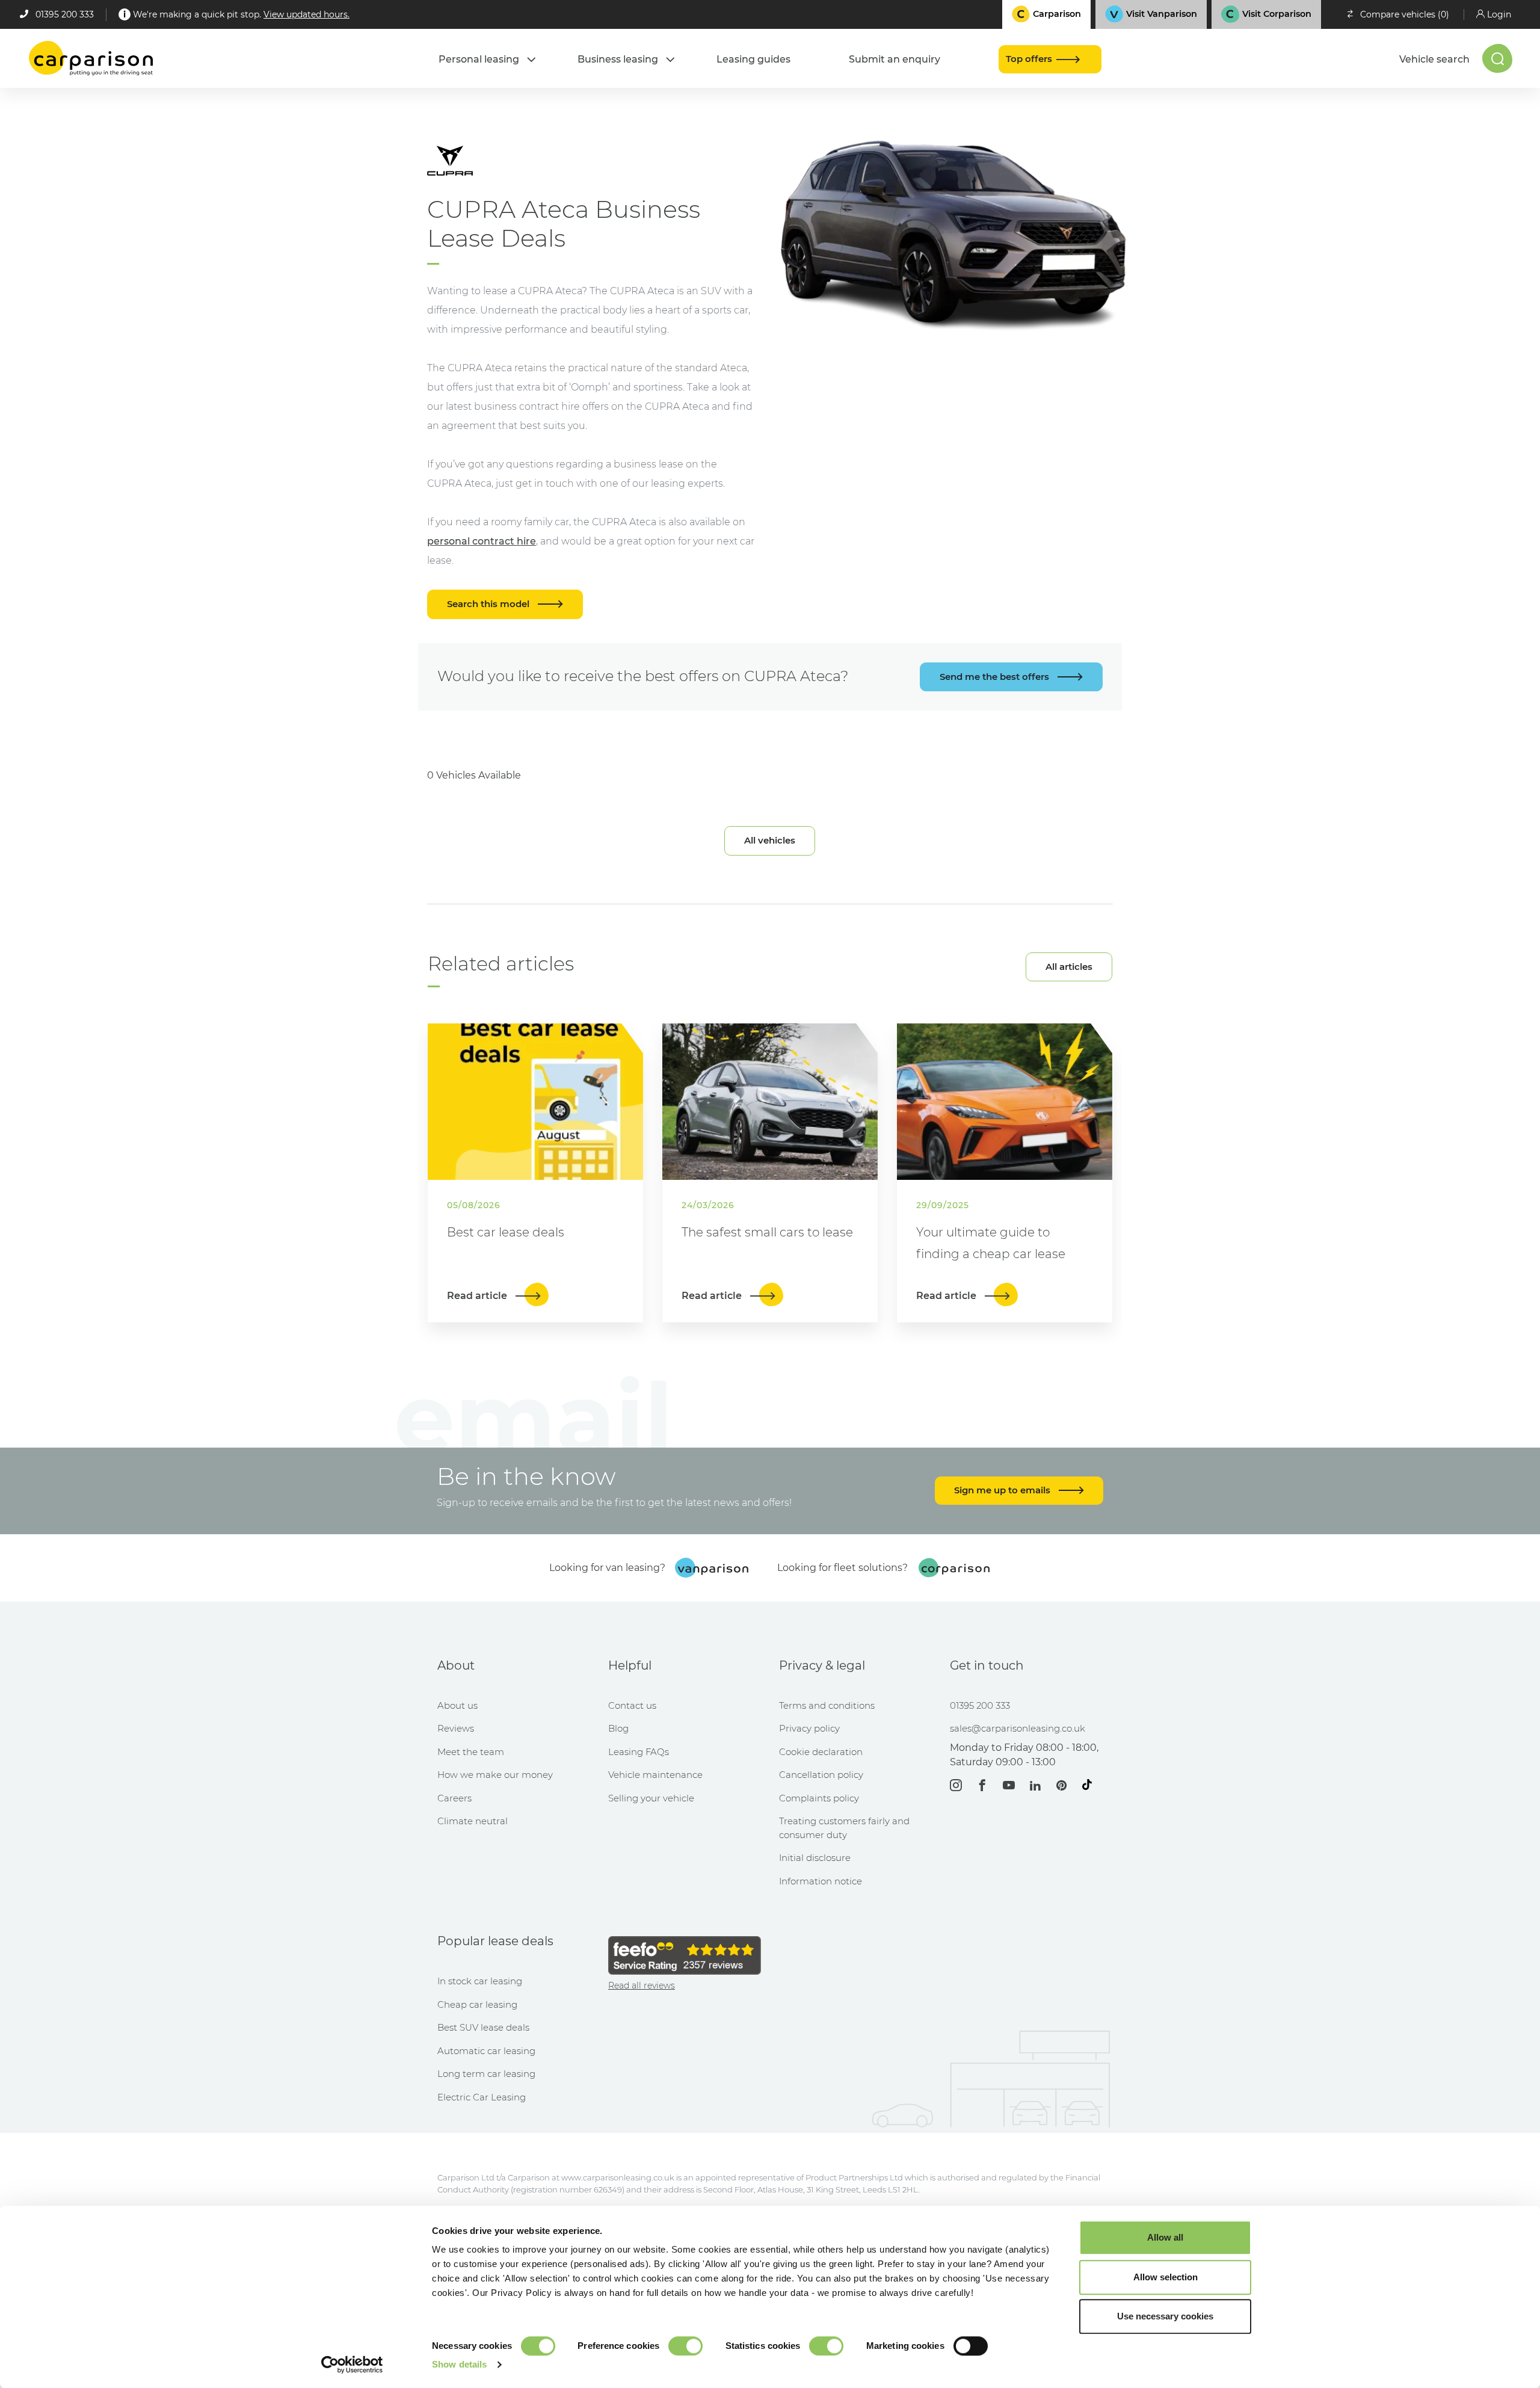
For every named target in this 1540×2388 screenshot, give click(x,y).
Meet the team (471, 1752)
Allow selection (1166, 2277)
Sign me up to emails (1003, 1490)
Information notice (821, 1881)
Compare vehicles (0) (1405, 14)
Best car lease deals (506, 1232)
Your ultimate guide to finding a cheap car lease (991, 1243)
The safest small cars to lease (767, 1232)
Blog (618, 1728)
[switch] (685, 2346)
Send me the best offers (996, 677)
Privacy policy (809, 1728)
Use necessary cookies (1165, 2316)
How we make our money (495, 1775)
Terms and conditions (827, 1705)
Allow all (1165, 2237)
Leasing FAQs (639, 1752)
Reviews (456, 1728)
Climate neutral (473, 1821)
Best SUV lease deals (483, 2027)
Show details (459, 2364)
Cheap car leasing (477, 2004)
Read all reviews (642, 1985)
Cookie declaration (821, 1752)
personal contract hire (482, 541)
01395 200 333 (65, 14)
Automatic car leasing (486, 2051)
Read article (478, 1296)
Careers (454, 1798)
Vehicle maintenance (655, 1775)
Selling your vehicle (651, 1798)
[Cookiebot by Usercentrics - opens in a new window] (352, 2365)
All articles (1069, 967)
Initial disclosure (815, 1858)
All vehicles (770, 840)
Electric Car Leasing (482, 2097)
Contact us (632, 1705)
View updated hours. (306, 14)
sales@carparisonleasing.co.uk (1018, 1728)
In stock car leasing (480, 1981)
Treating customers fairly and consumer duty (844, 1828)
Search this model (489, 604)
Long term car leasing (486, 2074)
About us (457, 1705)
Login (1499, 14)
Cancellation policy (821, 1775)
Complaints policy (819, 1798)
